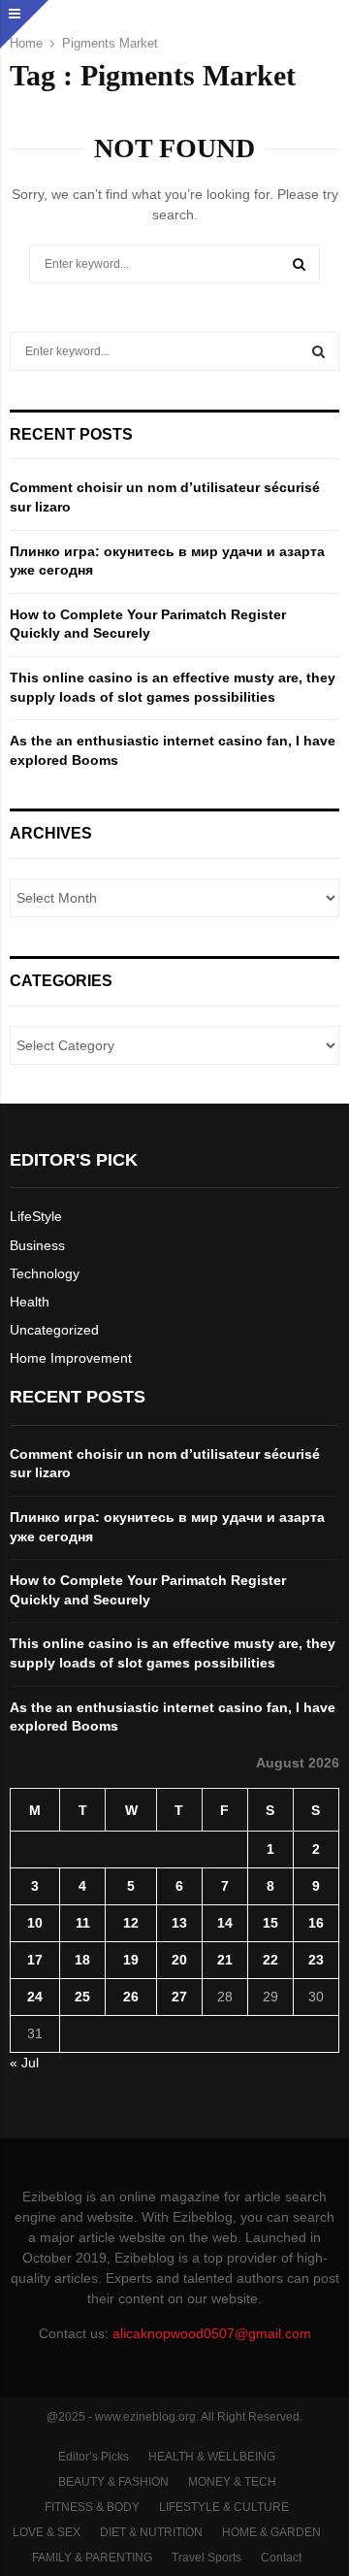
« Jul (24, 2063)
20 (179, 1960)
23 (316, 1960)
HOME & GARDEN (271, 2532)
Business (37, 1245)
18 (82, 1960)
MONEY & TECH (232, 2482)
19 (131, 1960)
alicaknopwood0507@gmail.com (212, 2333)
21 (225, 1960)
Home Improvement (71, 1358)
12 (131, 1923)
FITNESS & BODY (92, 2507)
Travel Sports (206, 2558)
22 (270, 1960)
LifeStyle (36, 1216)
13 (179, 1923)
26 (131, 1997)
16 (316, 1923)
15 (270, 1923)
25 (82, 1997)
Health (30, 1302)
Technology (45, 1273)
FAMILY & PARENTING (92, 2558)
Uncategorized (54, 1330)
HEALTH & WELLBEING (212, 2457)
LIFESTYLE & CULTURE (224, 2507)
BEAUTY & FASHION (113, 2482)
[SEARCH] (318, 351)
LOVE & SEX (47, 2532)
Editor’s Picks (94, 2457)
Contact (281, 2558)
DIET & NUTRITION (151, 2532)
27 (179, 1997)
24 (35, 1997)
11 (83, 1923)
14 (225, 1923)
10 (35, 1923)
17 (35, 1960)
